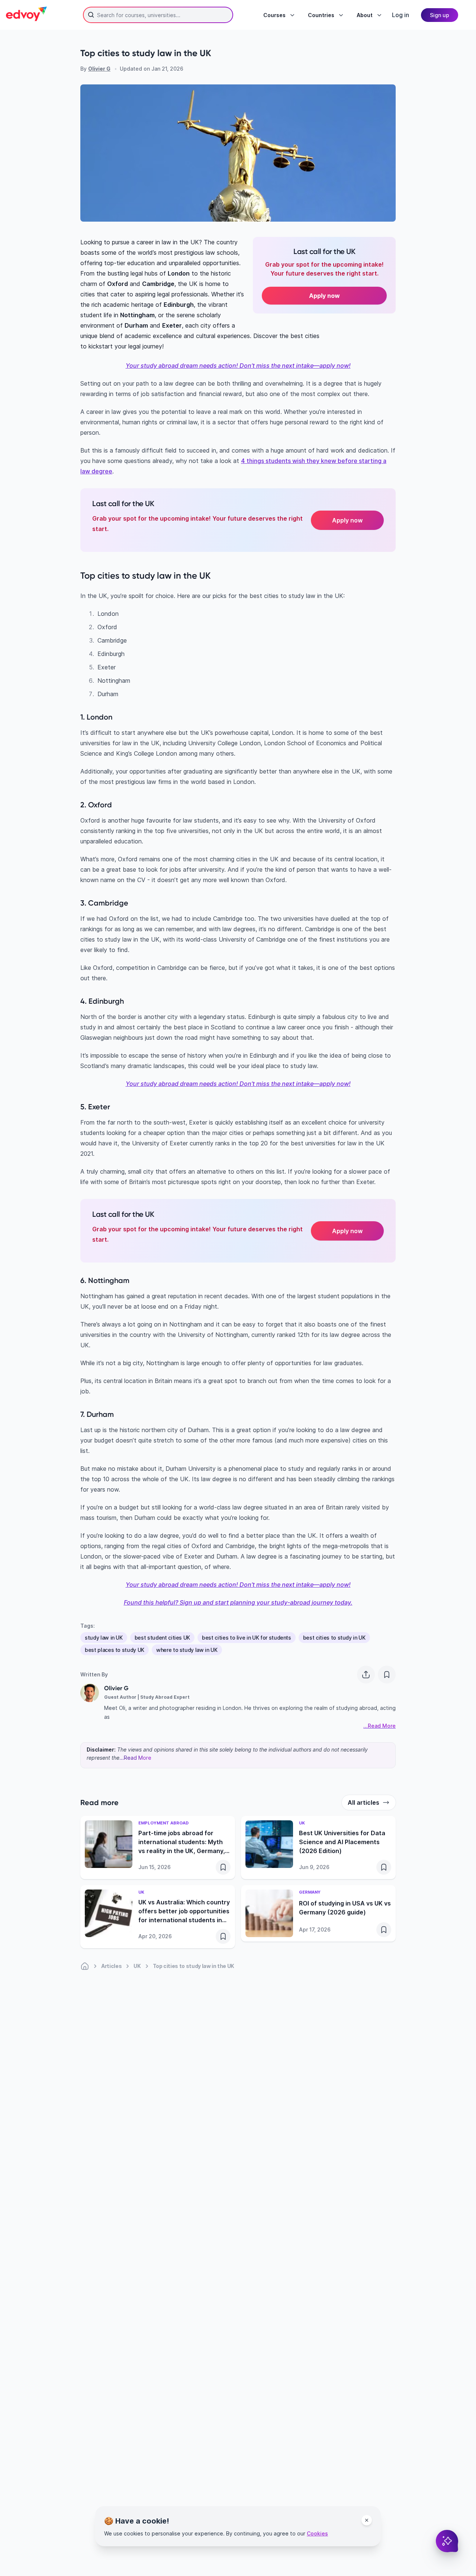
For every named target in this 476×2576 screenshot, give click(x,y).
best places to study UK (115, 1650)
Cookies (317, 2533)
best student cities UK (162, 1638)
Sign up (440, 15)
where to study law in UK (187, 1650)
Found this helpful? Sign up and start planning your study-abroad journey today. (238, 1602)
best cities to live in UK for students (247, 1638)
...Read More (135, 1758)
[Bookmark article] (387, 1675)
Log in (401, 15)
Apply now (347, 520)
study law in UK (104, 1638)
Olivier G (99, 69)
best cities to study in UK (334, 1638)
